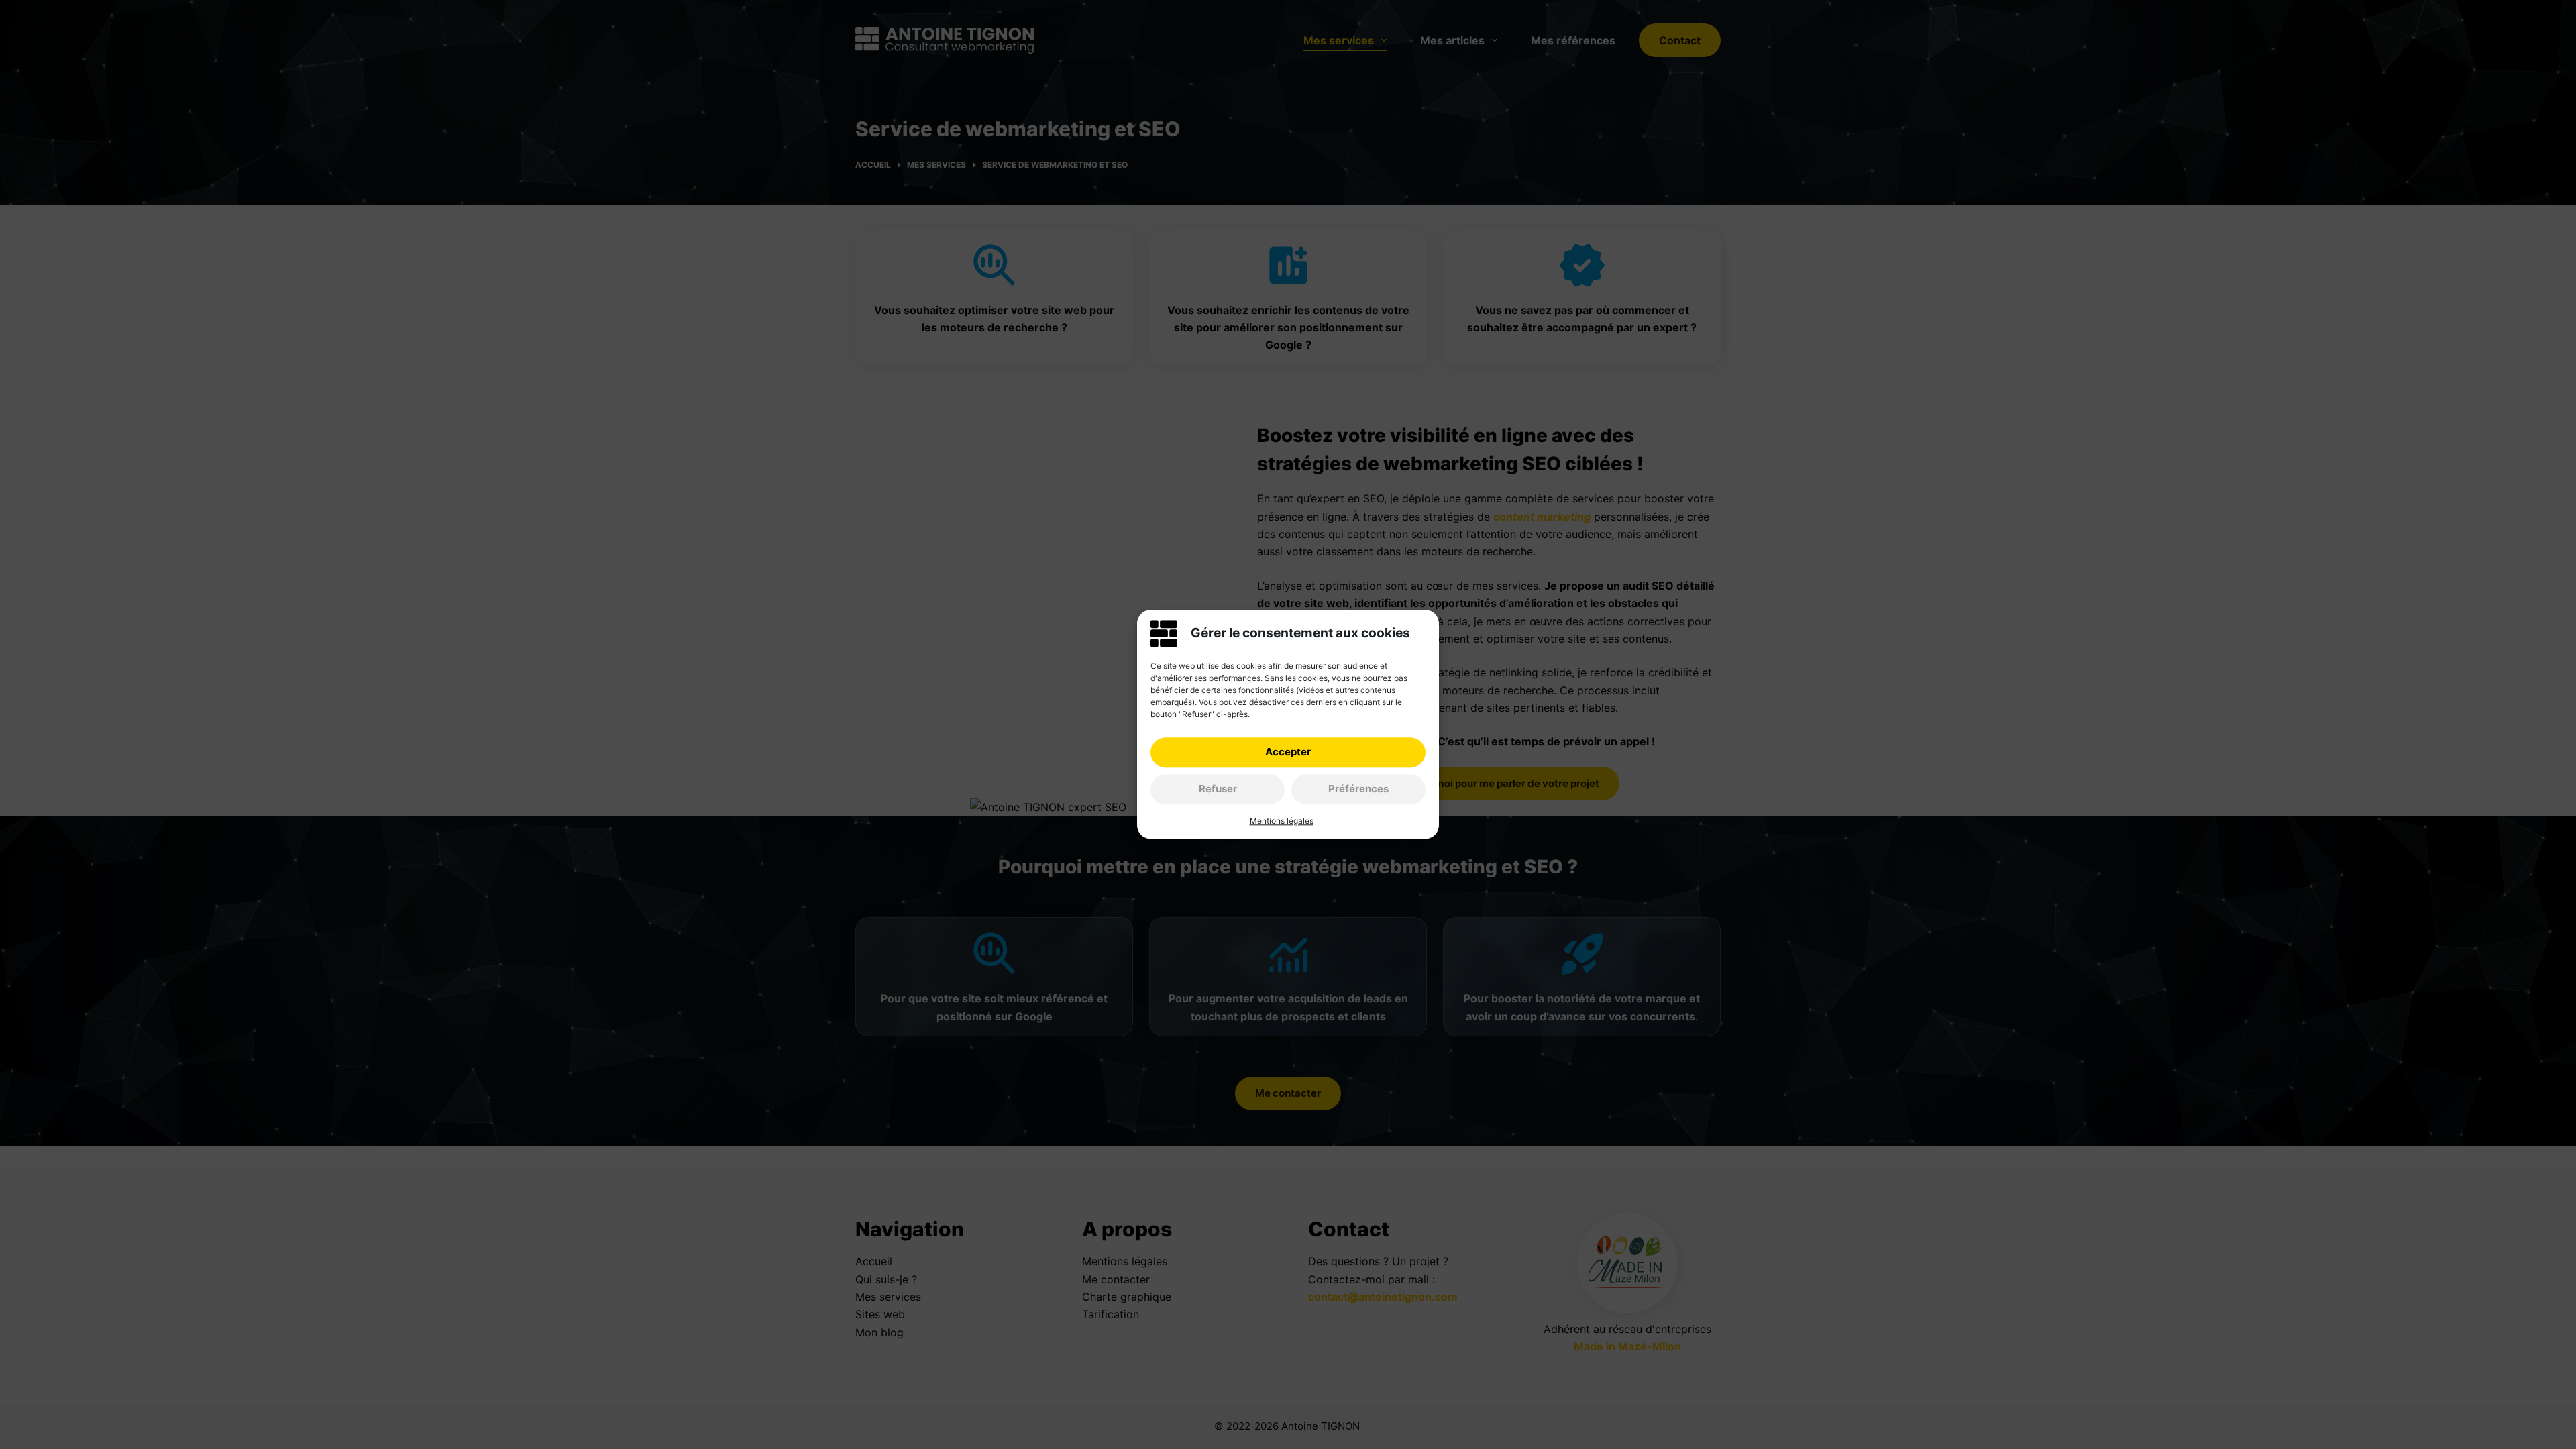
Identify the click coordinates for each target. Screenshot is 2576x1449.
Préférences (1358, 789)
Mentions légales (1282, 821)
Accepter (1288, 752)
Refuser (1218, 789)
